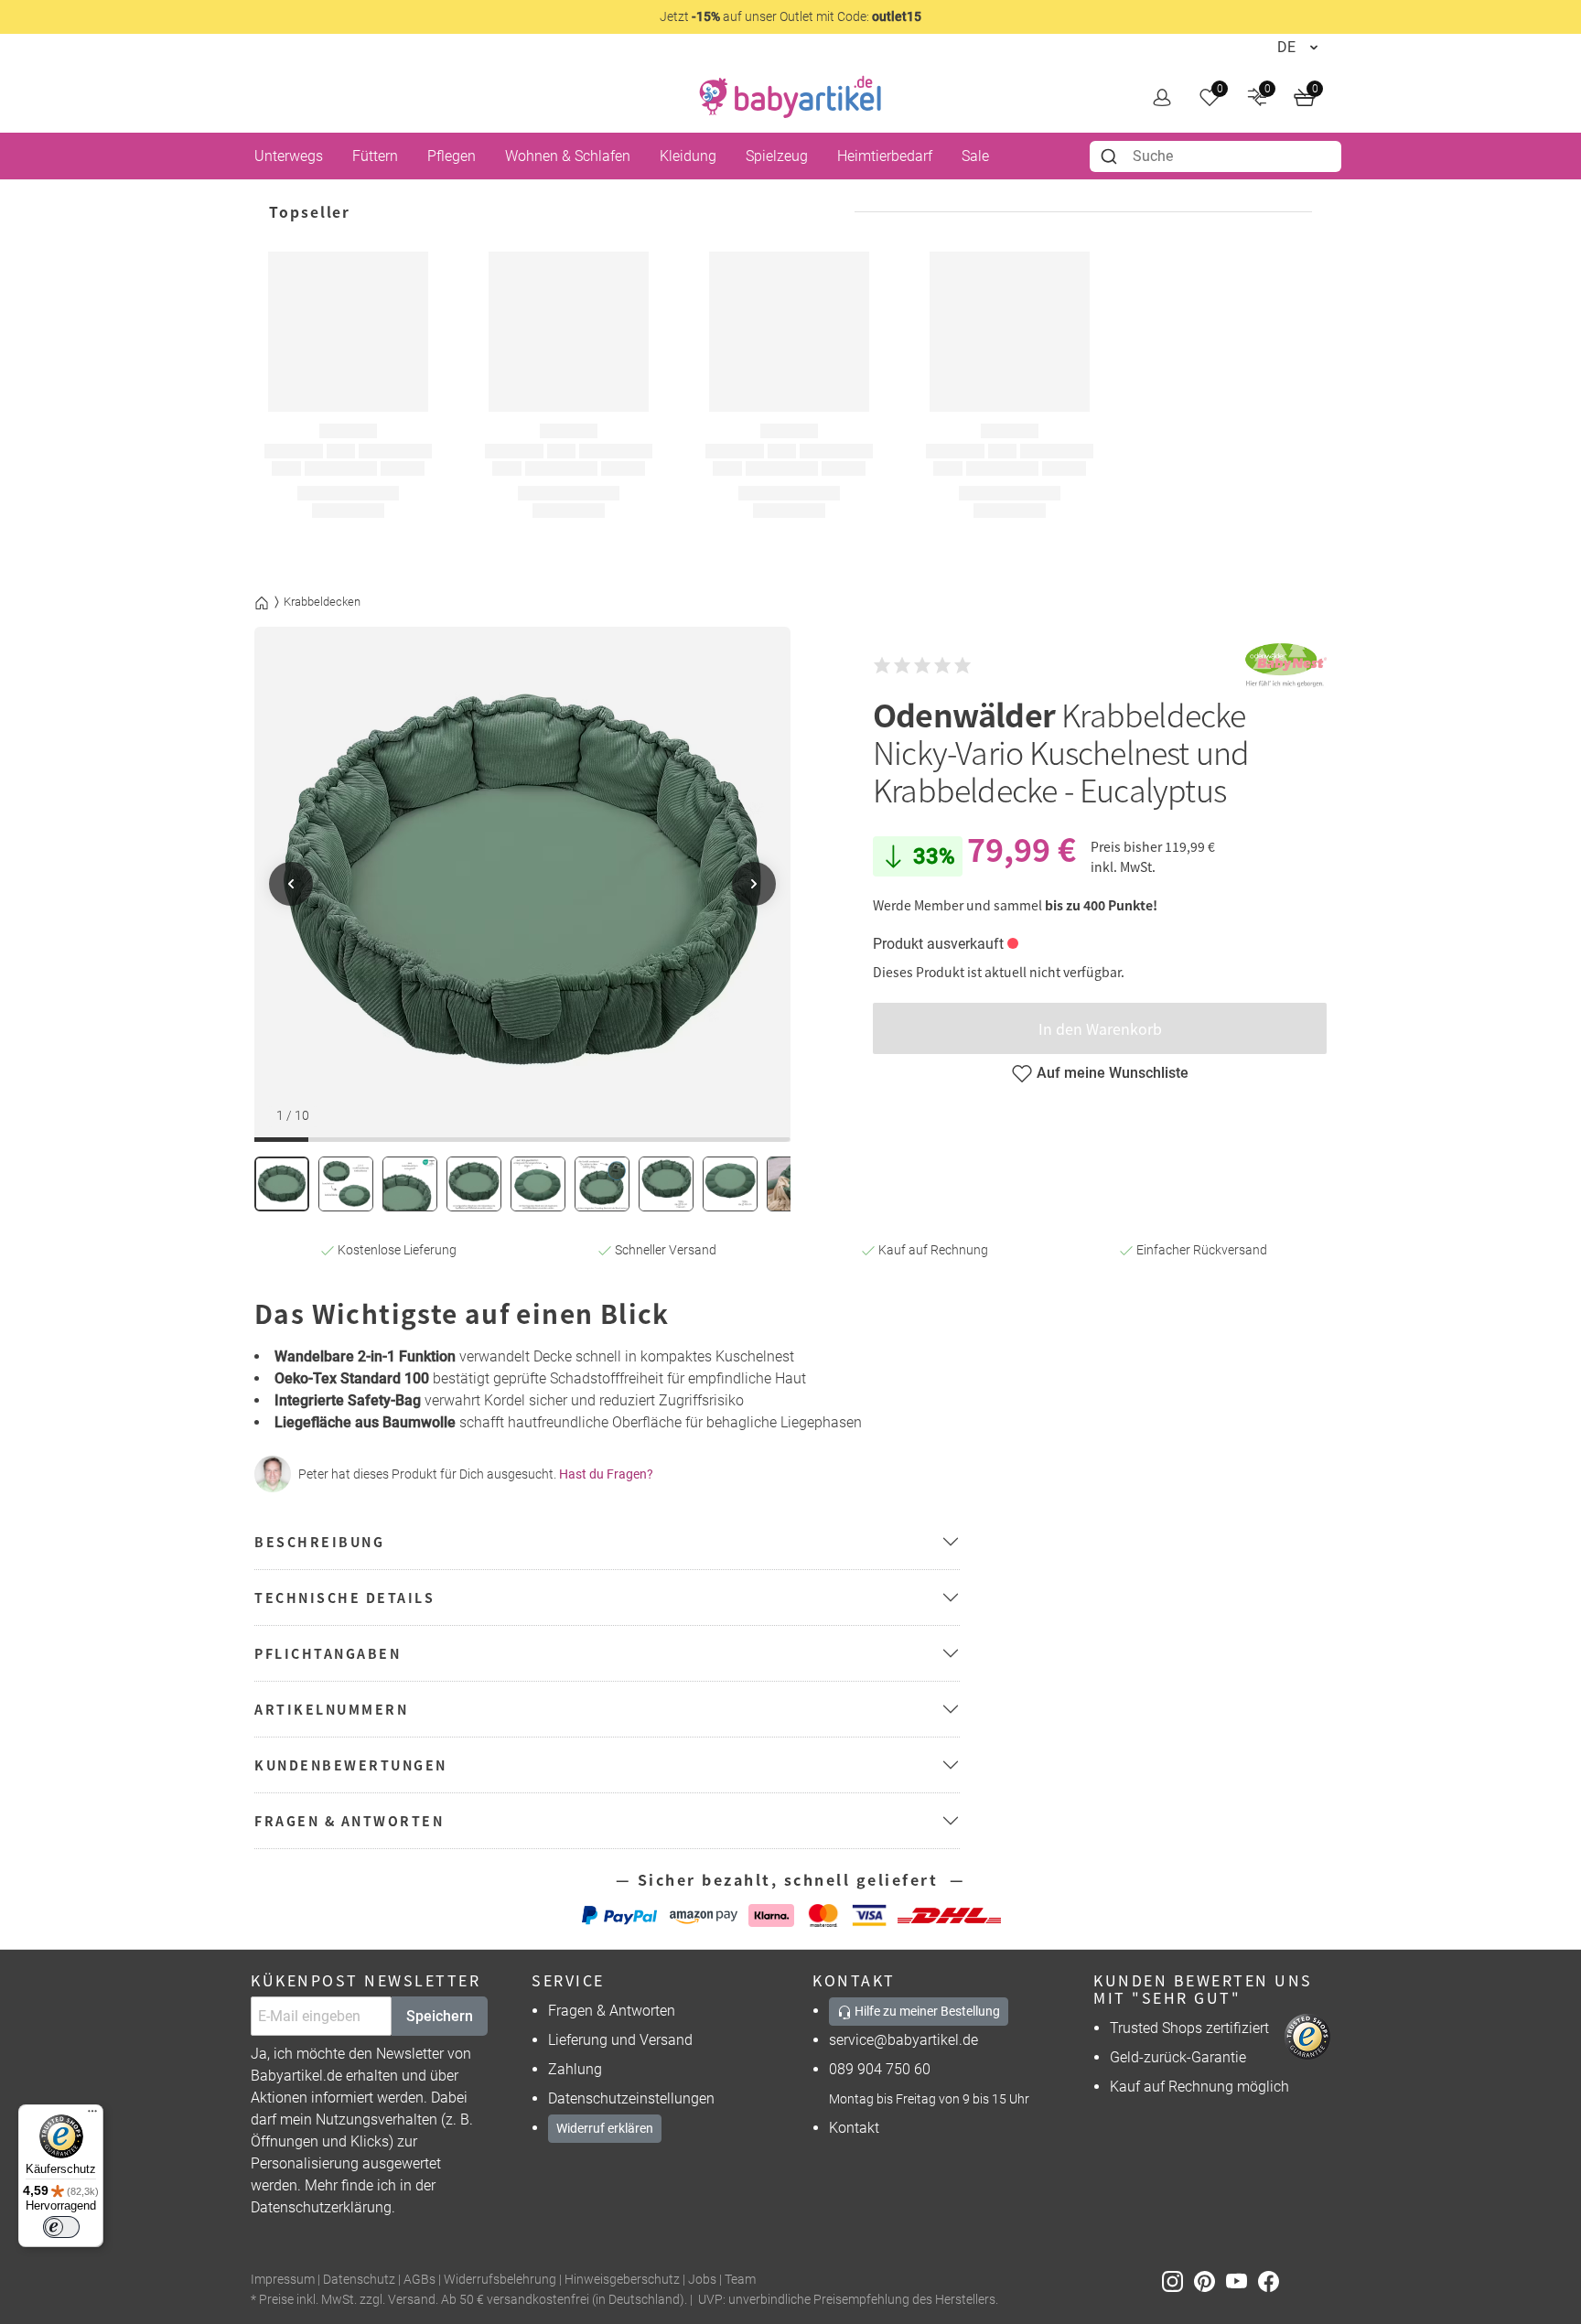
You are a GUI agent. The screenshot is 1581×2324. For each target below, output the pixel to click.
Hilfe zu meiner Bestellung (926, 2011)
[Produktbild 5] (538, 1184)
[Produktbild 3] (410, 1184)
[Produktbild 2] (346, 1184)
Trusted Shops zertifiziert (1189, 2028)
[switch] (61, 2227)
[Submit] (1111, 156)
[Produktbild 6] (602, 1184)
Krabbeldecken (322, 602)
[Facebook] (1272, 2281)
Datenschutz (359, 2280)
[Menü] (92, 2115)
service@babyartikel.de (903, 2040)
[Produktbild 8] (730, 1184)
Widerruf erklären (605, 2128)
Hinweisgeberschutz (622, 2280)
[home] (790, 97)
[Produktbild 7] (666, 1184)
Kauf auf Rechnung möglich (1199, 2087)
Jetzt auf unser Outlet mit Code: (790, 16)
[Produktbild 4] (474, 1184)
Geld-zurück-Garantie (1178, 2057)
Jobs (702, 2280)
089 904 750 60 (880, 2069)
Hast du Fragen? (606, 1474)
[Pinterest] (1210, 2281)
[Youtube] (1242, 2281)
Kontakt (854, 2128)
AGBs (419, 2280)
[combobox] (1215, 156)
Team (740, 2280)
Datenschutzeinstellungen (631, 2098)
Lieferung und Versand (620, 2040)
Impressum (283, 2280)
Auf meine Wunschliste (1113, 1073)
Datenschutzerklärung (321, 2207)
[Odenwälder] (1285, 665)
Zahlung (575, 2069)
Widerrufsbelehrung (500, 2280)
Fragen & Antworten (612, 2011)
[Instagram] (1178, 2281)
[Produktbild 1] (282, 1184)
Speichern (440, 2016)
